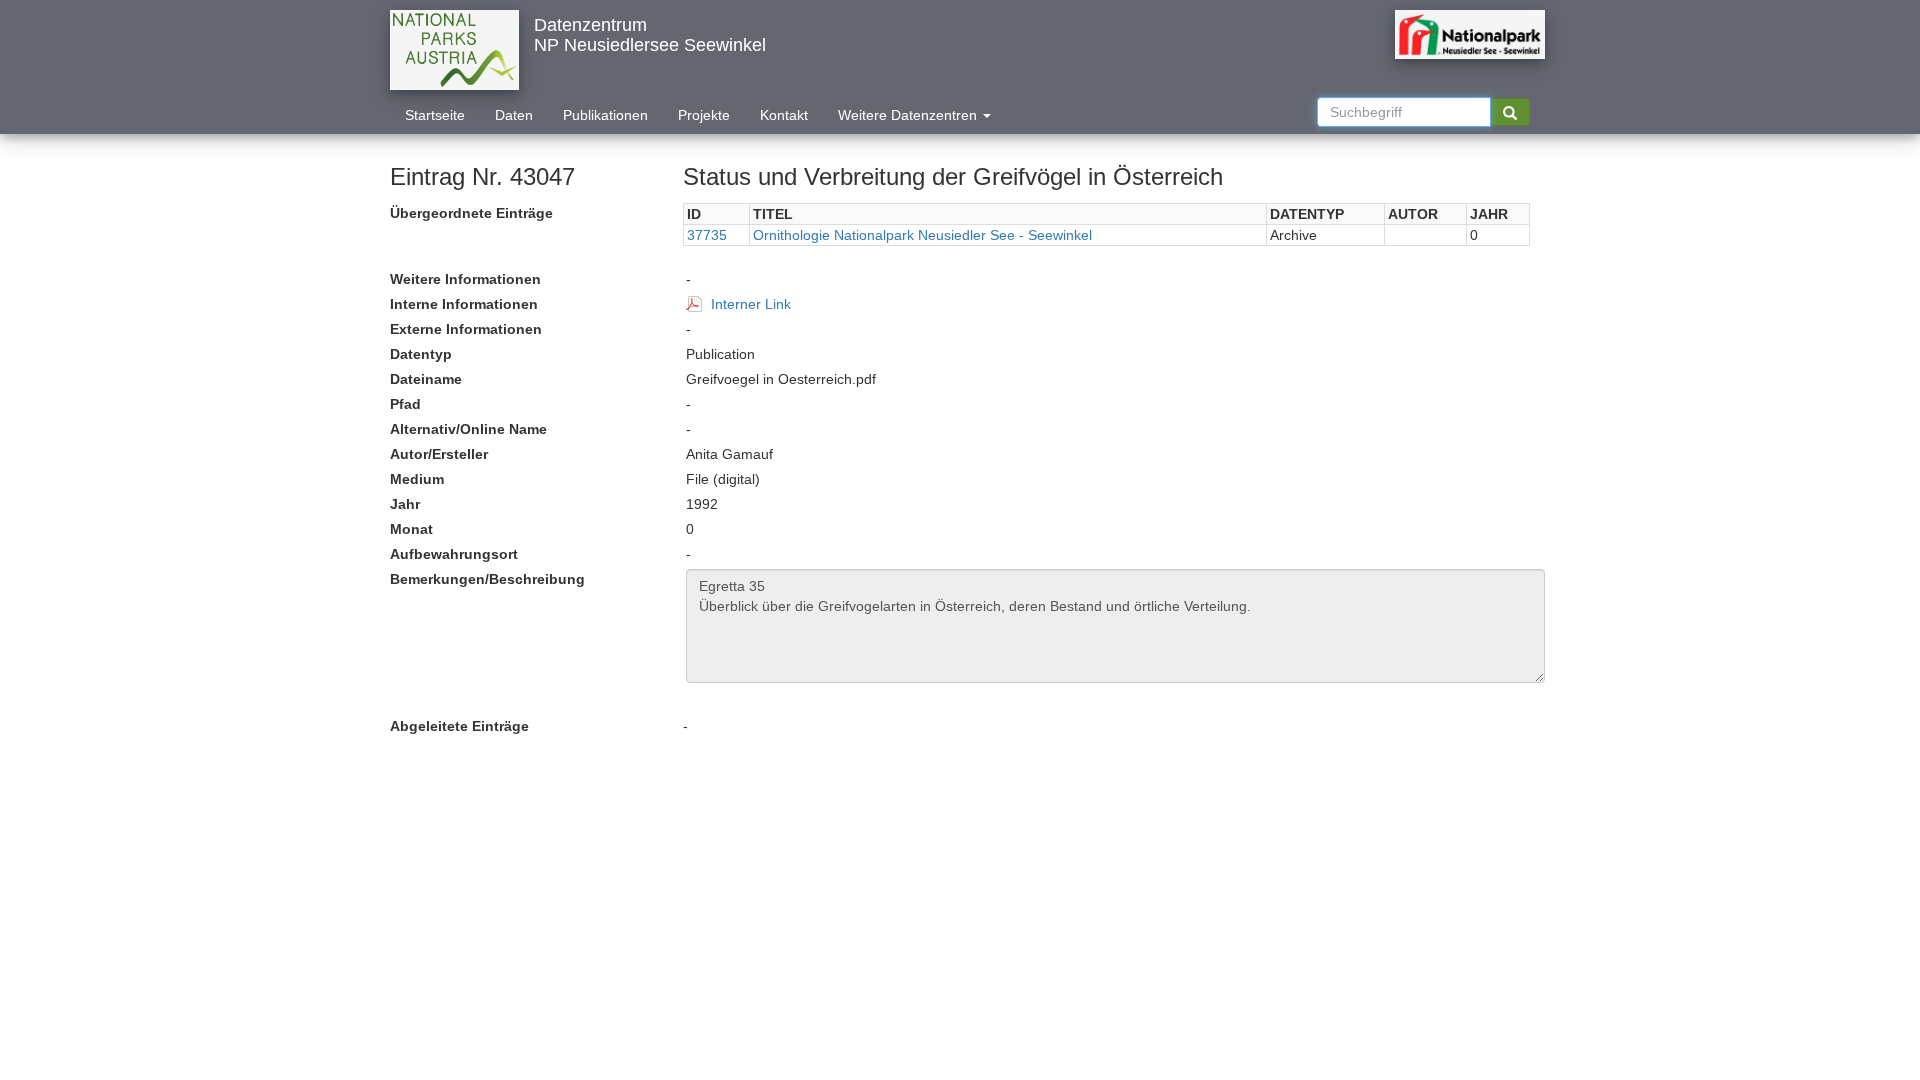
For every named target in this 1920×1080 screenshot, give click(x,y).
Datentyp (421, 354)
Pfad (405, 404)
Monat (411, 529)
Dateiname (426, 379)
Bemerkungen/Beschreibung (487, 579)
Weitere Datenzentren (909, 115)
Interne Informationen (464, 304)
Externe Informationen (466, 329)
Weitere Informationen (465, 279)
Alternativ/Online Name (468, 429)
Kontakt (784, 115)
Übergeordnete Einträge (471, 213)
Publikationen (605, 115)
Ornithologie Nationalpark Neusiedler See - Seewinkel (922, 235)
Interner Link (751, 304)
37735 (707, 235)
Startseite (435, 115)
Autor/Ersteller (439, 454)
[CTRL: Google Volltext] (1510, 112)
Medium (417, 479)
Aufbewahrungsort (454, 554)
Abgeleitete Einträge (459, 726)
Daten (514, 115)
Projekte (704, 115)
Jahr (405, 504)
